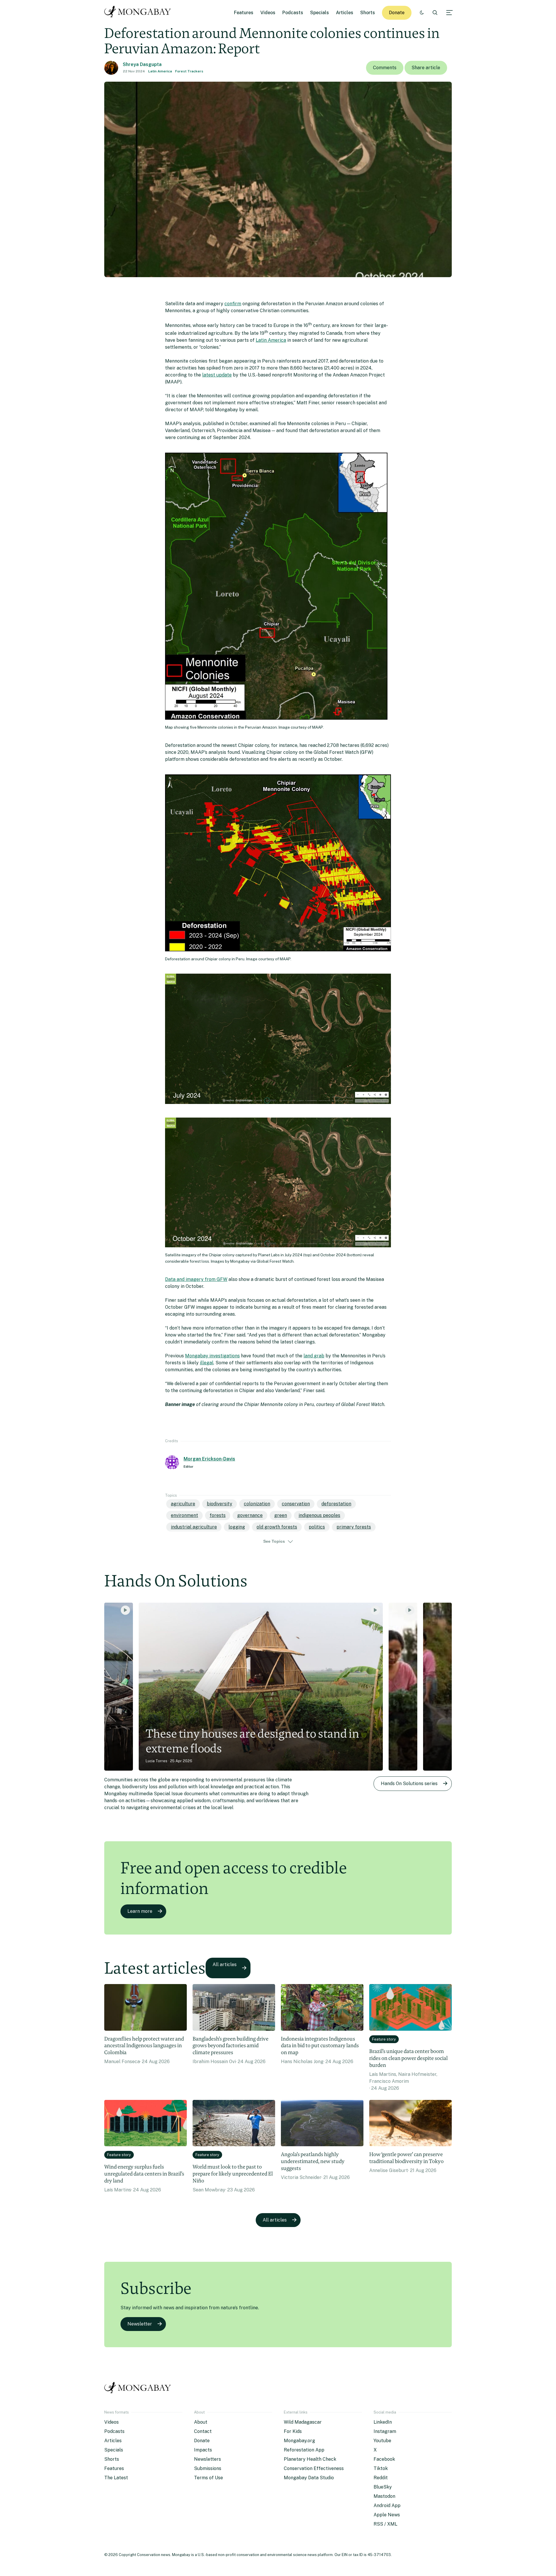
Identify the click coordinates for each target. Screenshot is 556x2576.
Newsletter (140, 2324)
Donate (397, 13)
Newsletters (207, 2459)
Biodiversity (220, 1504)
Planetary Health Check (310, 2459)
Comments (385, 68)
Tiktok (381, 2468)
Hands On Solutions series (409, 1784)
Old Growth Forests (277, 1527)
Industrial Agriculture (194, 1527)
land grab (314, 1356)
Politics (317, 1527)
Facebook (384, 2459)
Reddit (381, 2478)
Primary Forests (354, 1527)
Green (281, 1515)
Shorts (368, 13)
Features (244, 13)
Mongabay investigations (212, 1356)
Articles (345, 13)
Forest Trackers (189, 71)
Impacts (203, 2450)
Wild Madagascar (303, 2422)
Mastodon (384, 2496)
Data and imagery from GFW (196, 1279)
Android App (387, 2505)
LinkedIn (383, 2422)
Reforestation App (304, 2450)
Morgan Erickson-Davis (209, 1459)
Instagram (385, 2431)
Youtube (382, 2441)
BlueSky (383, 2487)
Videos (268, 13)
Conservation (296, 1504)
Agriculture (183, 1504)
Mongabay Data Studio (309, 2478)
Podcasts (293, 13)
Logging (237, 1527)
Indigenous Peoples (319, 1515)
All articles (225, 1965)
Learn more (140, 1911)
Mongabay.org (299, 2441)
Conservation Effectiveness (314, 2468)
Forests (218, 1515)
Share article (426, 68)
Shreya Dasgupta (142, 64)
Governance (250, 1515)
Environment (184, 1515)
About (201, 2422)
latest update (217, 375)
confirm (233, 304)
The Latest (116, 2478)
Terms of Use (209, 2478)
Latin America (160, 71)
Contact (203, 2431)
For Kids (293, 2431)
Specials (320, 13)
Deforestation (336, 1504)
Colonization (257, 1504)
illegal (207, 1363)
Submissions (208, 2468)
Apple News (387, 2515)
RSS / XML (385, 2524)
